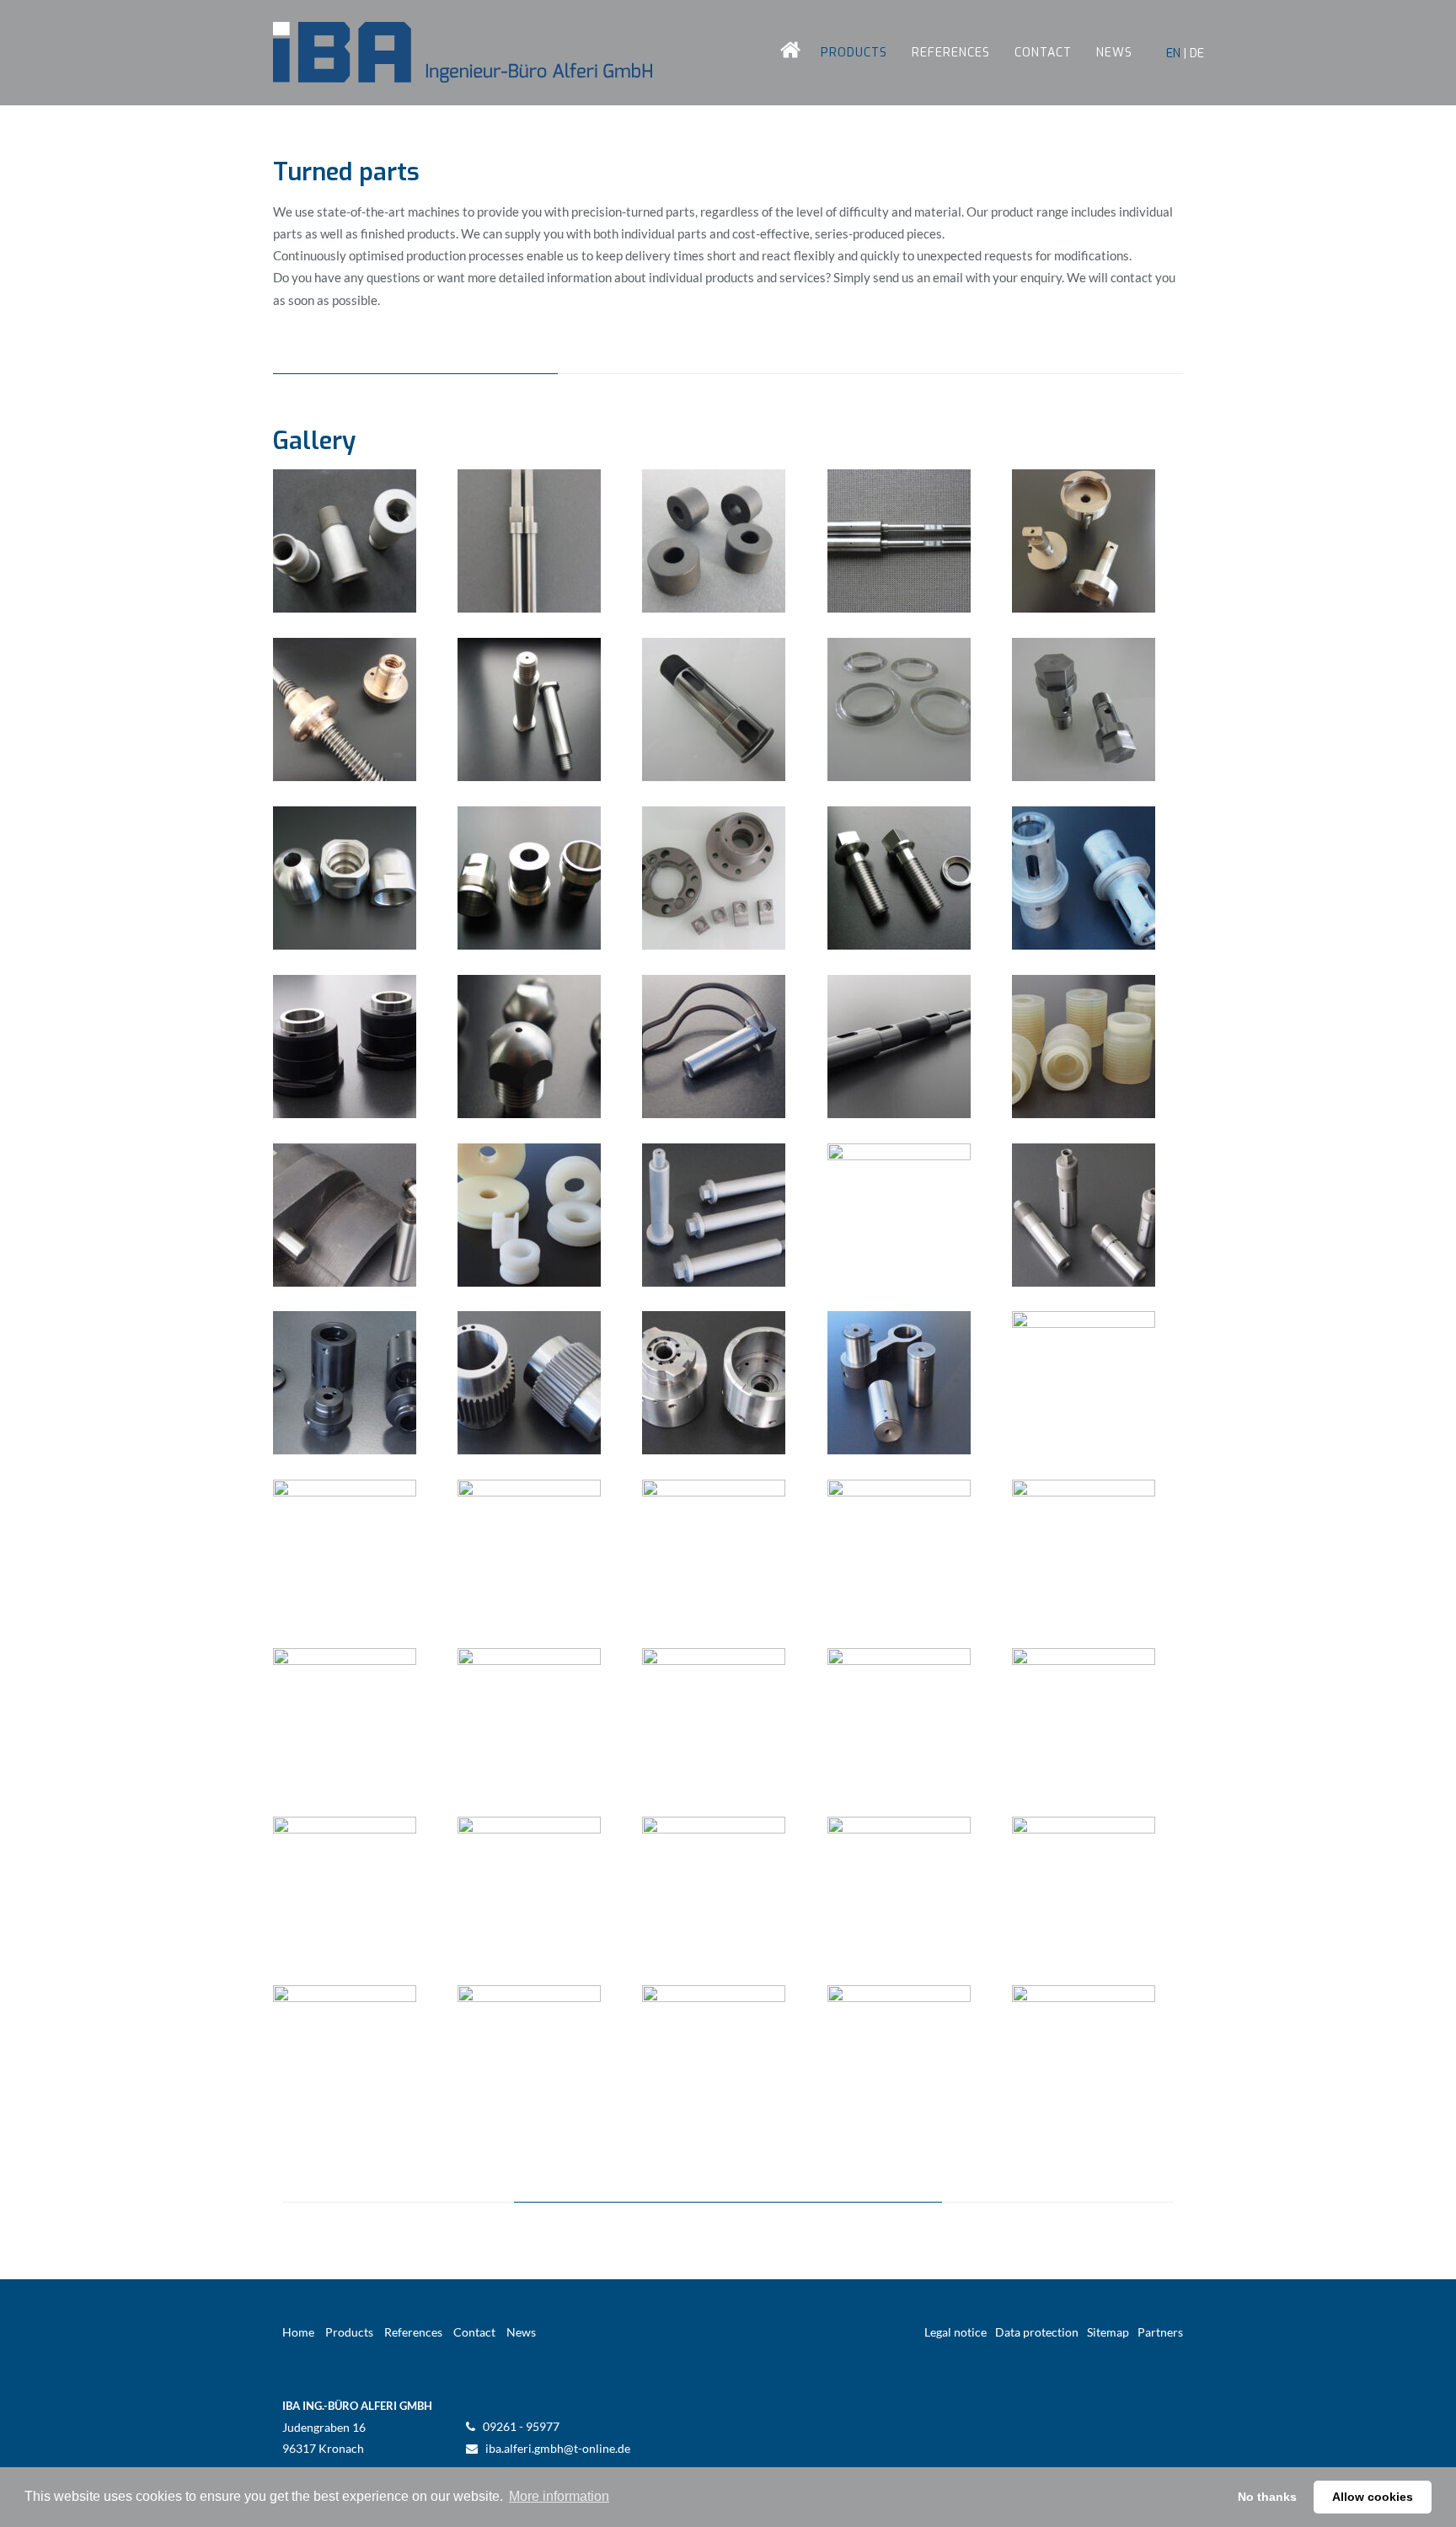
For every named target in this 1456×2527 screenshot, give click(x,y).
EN (1173, 53)
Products (854, 53)
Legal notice (955, 2332)
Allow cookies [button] (1373, 2497)
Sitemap (1108, 2332)
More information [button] (559, 2496)
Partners (1160, 2332)
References (951, 53)
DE (1197, 53)
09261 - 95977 (521, 2426)
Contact (1043, 53)
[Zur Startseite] (463, 53)
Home (778, 53)
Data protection (1037, 2332)
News (1114, 53)
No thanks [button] (1267, 2497)
